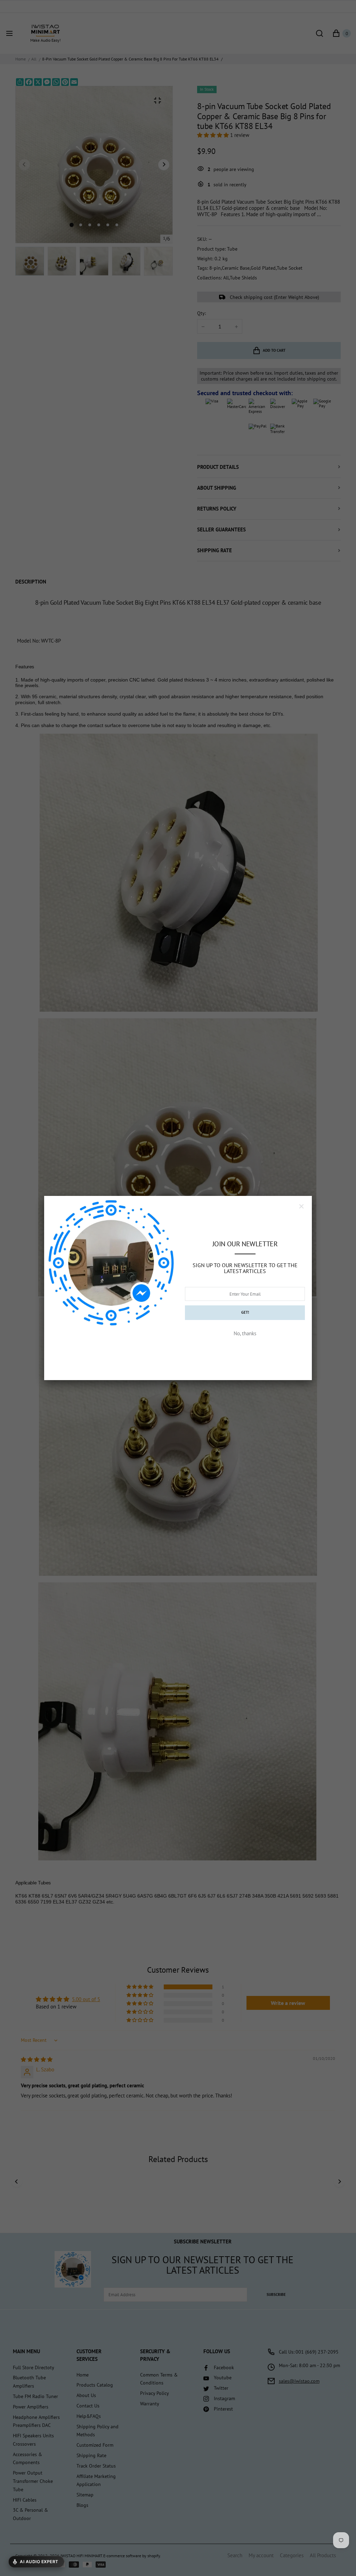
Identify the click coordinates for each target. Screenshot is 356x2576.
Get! (245, 1312)
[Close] (301, 1206)
